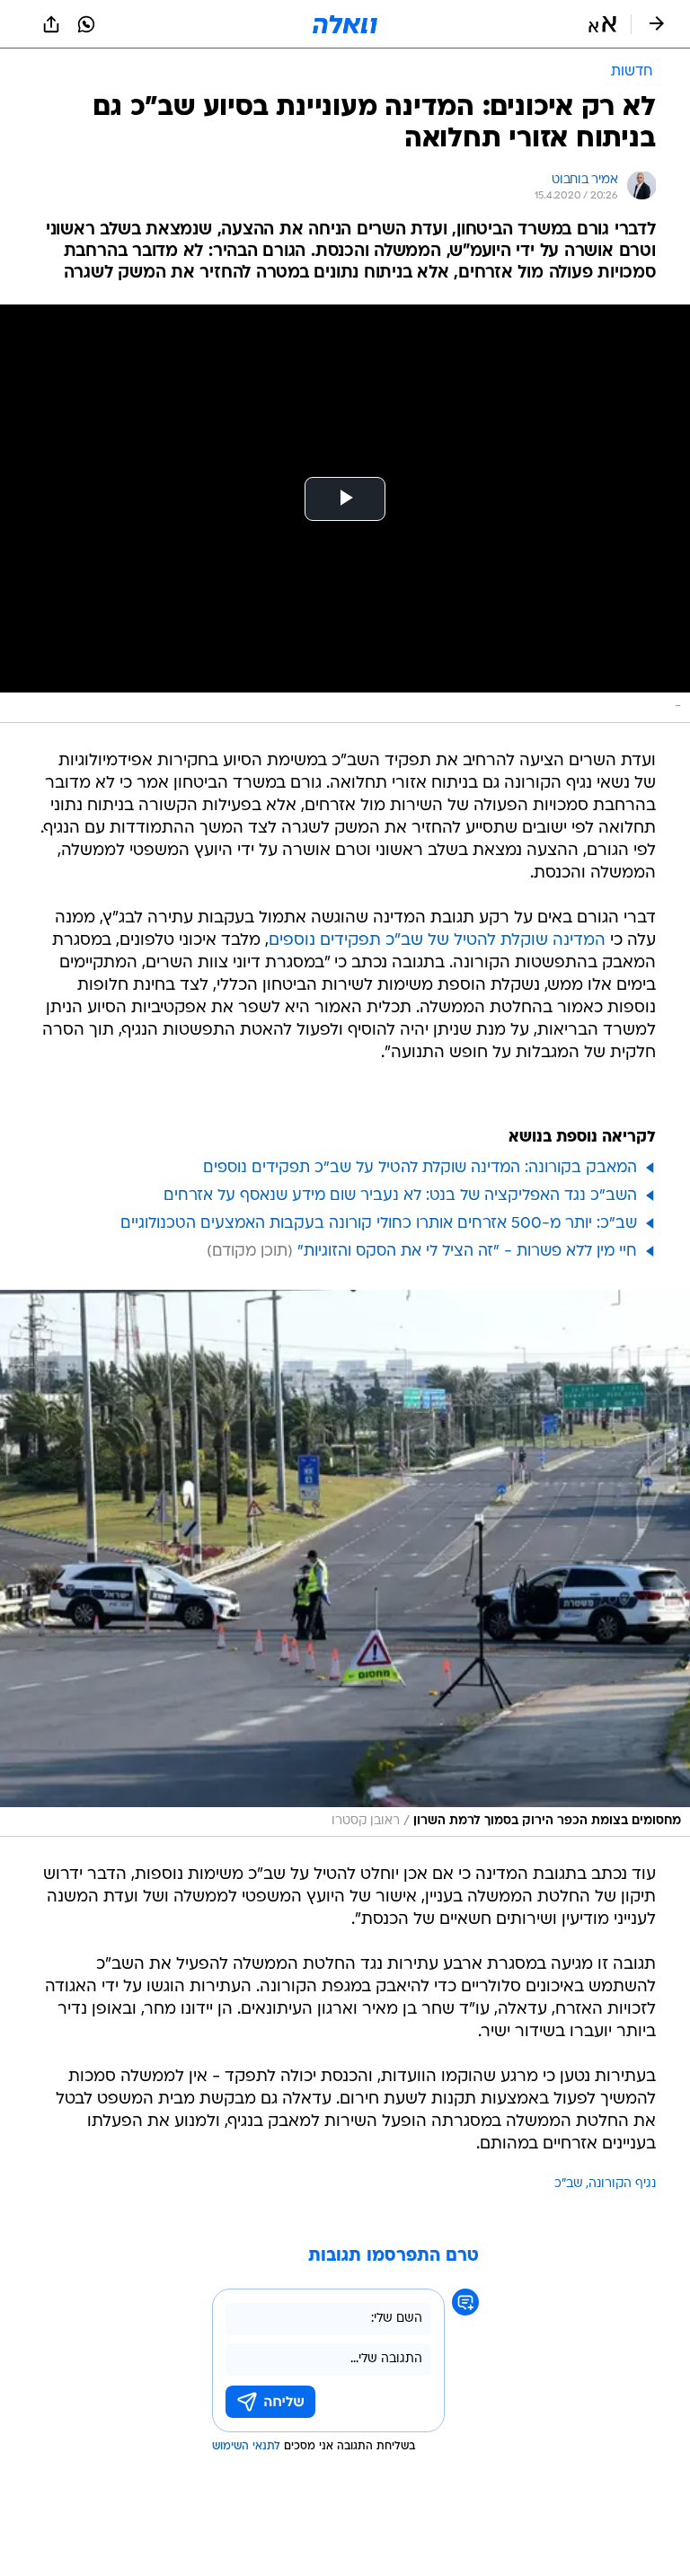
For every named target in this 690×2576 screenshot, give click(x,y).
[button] (602, 24)
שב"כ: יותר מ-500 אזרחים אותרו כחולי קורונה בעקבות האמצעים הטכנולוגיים (379, 1224)
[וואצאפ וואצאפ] (86, 24)
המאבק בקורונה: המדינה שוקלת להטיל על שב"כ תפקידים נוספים (420, 1168)
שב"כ (569, 2184)
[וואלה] (345, 24)
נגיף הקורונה (622, 2184)
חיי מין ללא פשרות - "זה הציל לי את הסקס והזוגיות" (467, 1252)
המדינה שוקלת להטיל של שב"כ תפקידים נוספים (437, 941)
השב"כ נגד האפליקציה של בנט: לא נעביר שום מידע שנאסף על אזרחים (400, 1196)
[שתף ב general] (51, 24)
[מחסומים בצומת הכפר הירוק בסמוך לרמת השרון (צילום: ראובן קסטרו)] (345, 1564)
